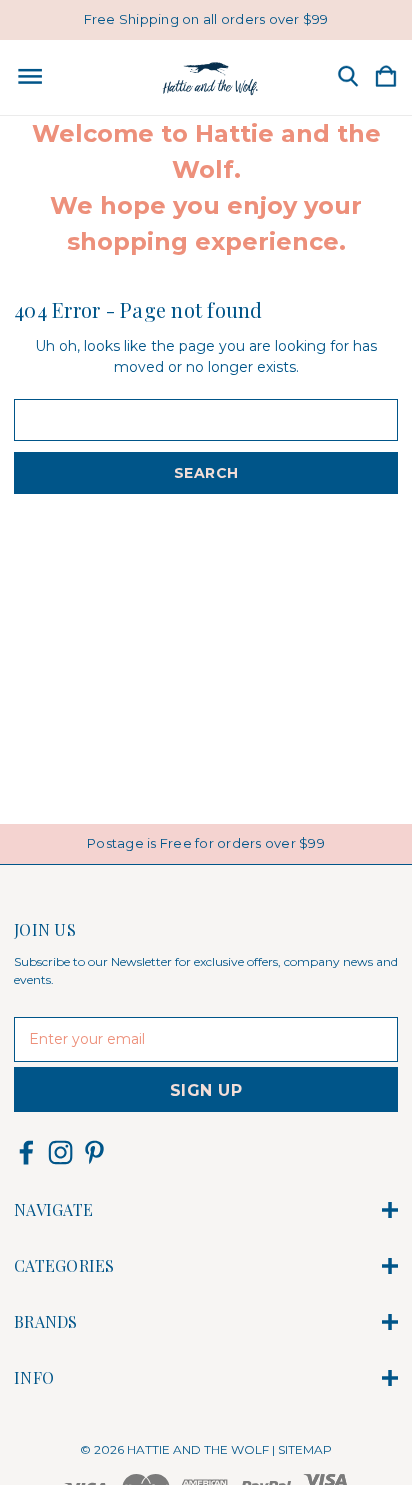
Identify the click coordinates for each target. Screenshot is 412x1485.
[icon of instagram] (60, 1152)
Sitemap (305, 1449)
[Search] (348, 77)
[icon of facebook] (26, 1152)
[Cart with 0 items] (386, 77)
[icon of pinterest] (94, 1152)
